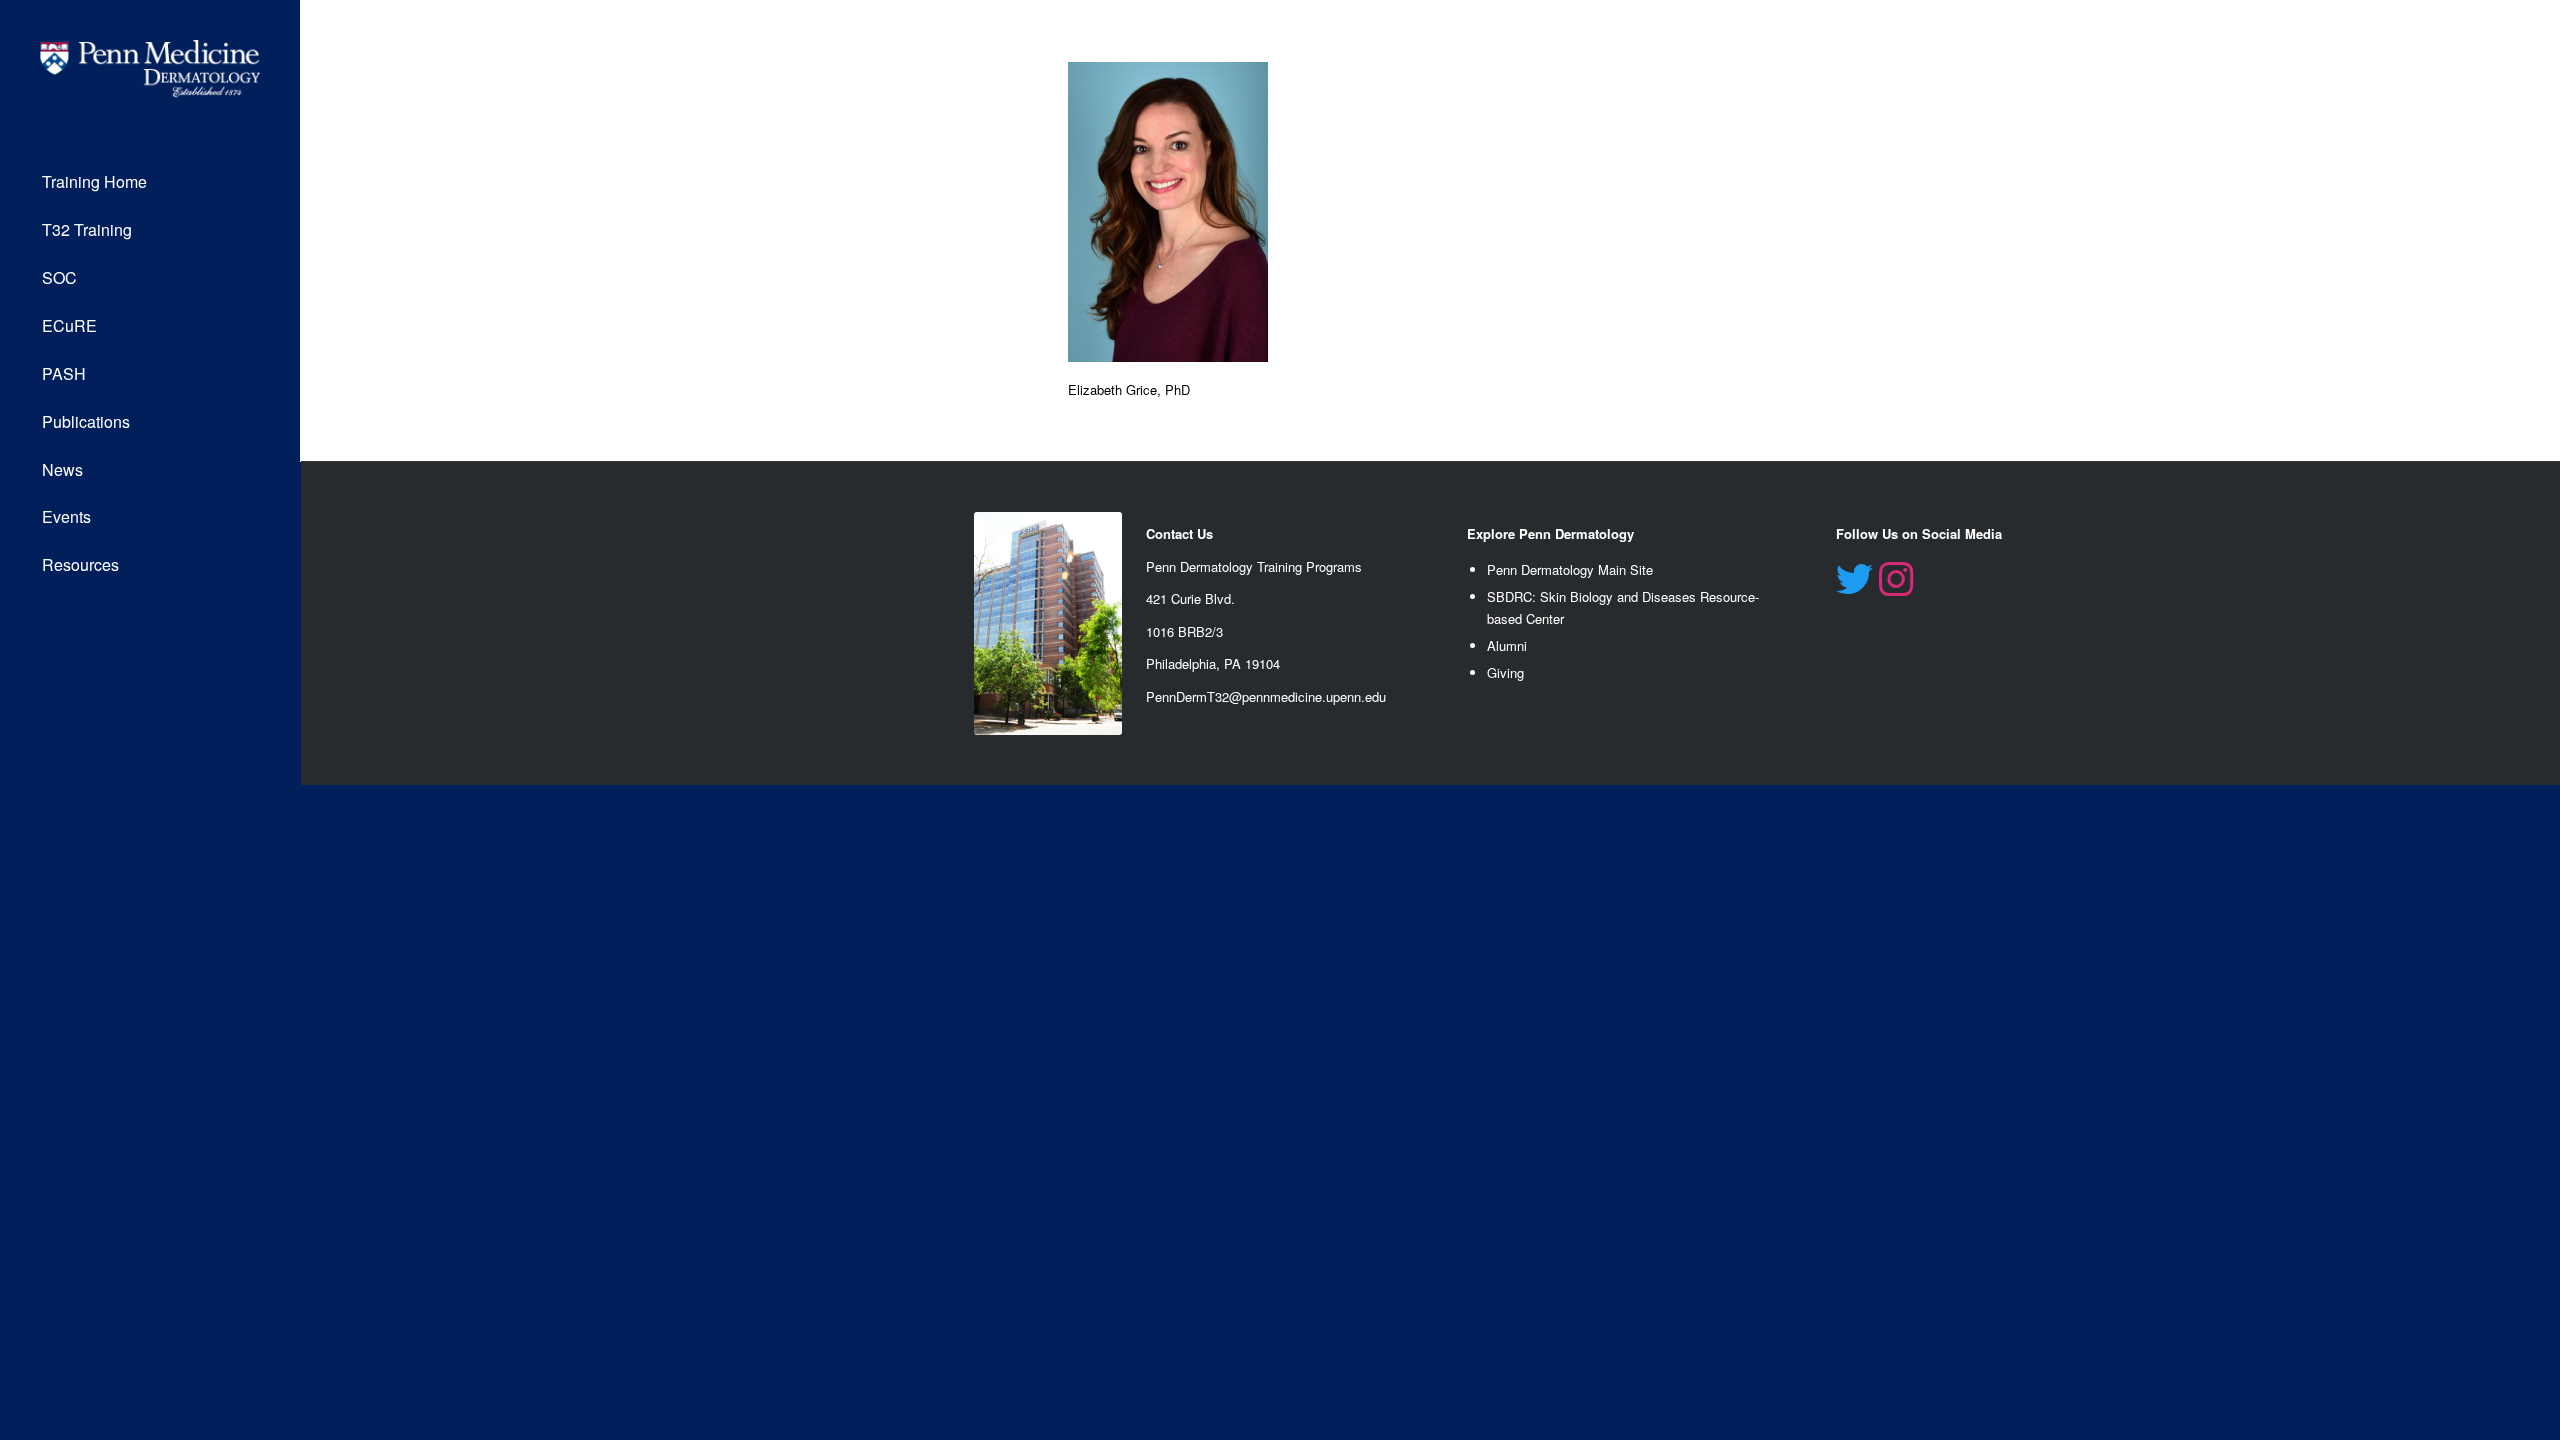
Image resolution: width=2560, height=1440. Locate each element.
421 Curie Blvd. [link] (1190, 598)
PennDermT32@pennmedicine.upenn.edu (1266, 696)
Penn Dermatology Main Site (1570, 569)
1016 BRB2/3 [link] (1184, 631)
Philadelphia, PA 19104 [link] (1213, 663)
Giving (1505, 672)
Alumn (1505, 645)
